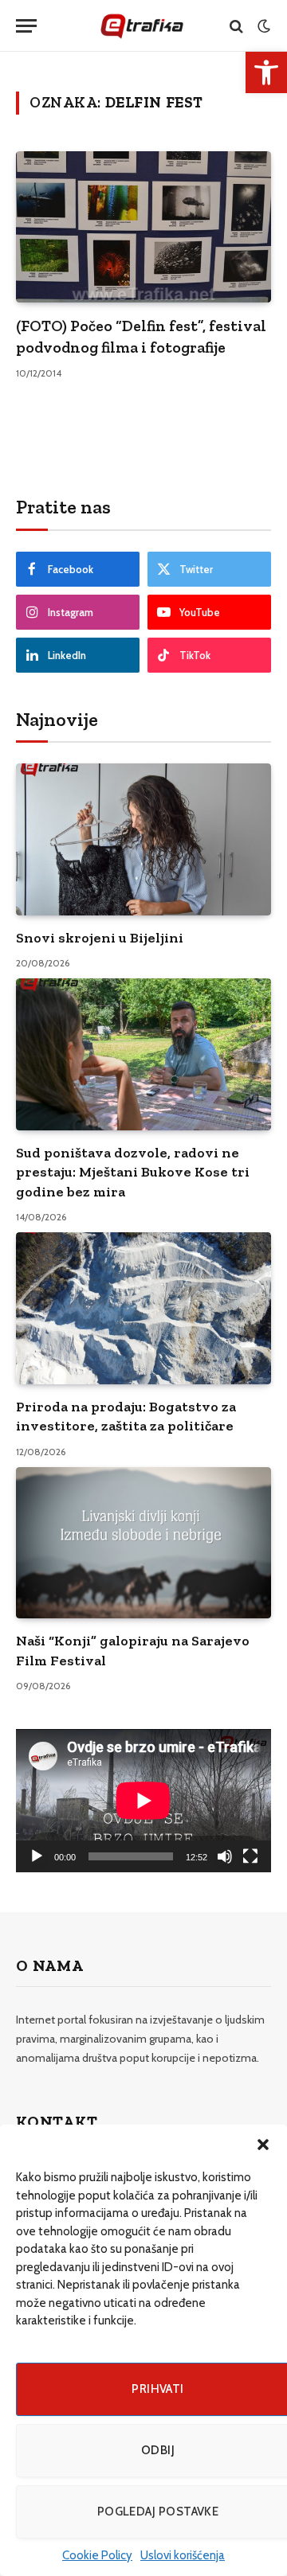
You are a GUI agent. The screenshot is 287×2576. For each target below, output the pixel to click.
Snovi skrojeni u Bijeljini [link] (100, 938)
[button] (263, 2145)
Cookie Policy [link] (97, 2555)
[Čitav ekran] (250, 1856)
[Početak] (37, 1856)
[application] (143, 1801)
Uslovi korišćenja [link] (183, 2555)
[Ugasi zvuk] (225, 1856)
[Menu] (26, 26)
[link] (266, 72)
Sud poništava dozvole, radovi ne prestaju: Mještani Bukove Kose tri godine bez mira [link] (133, 1172)
